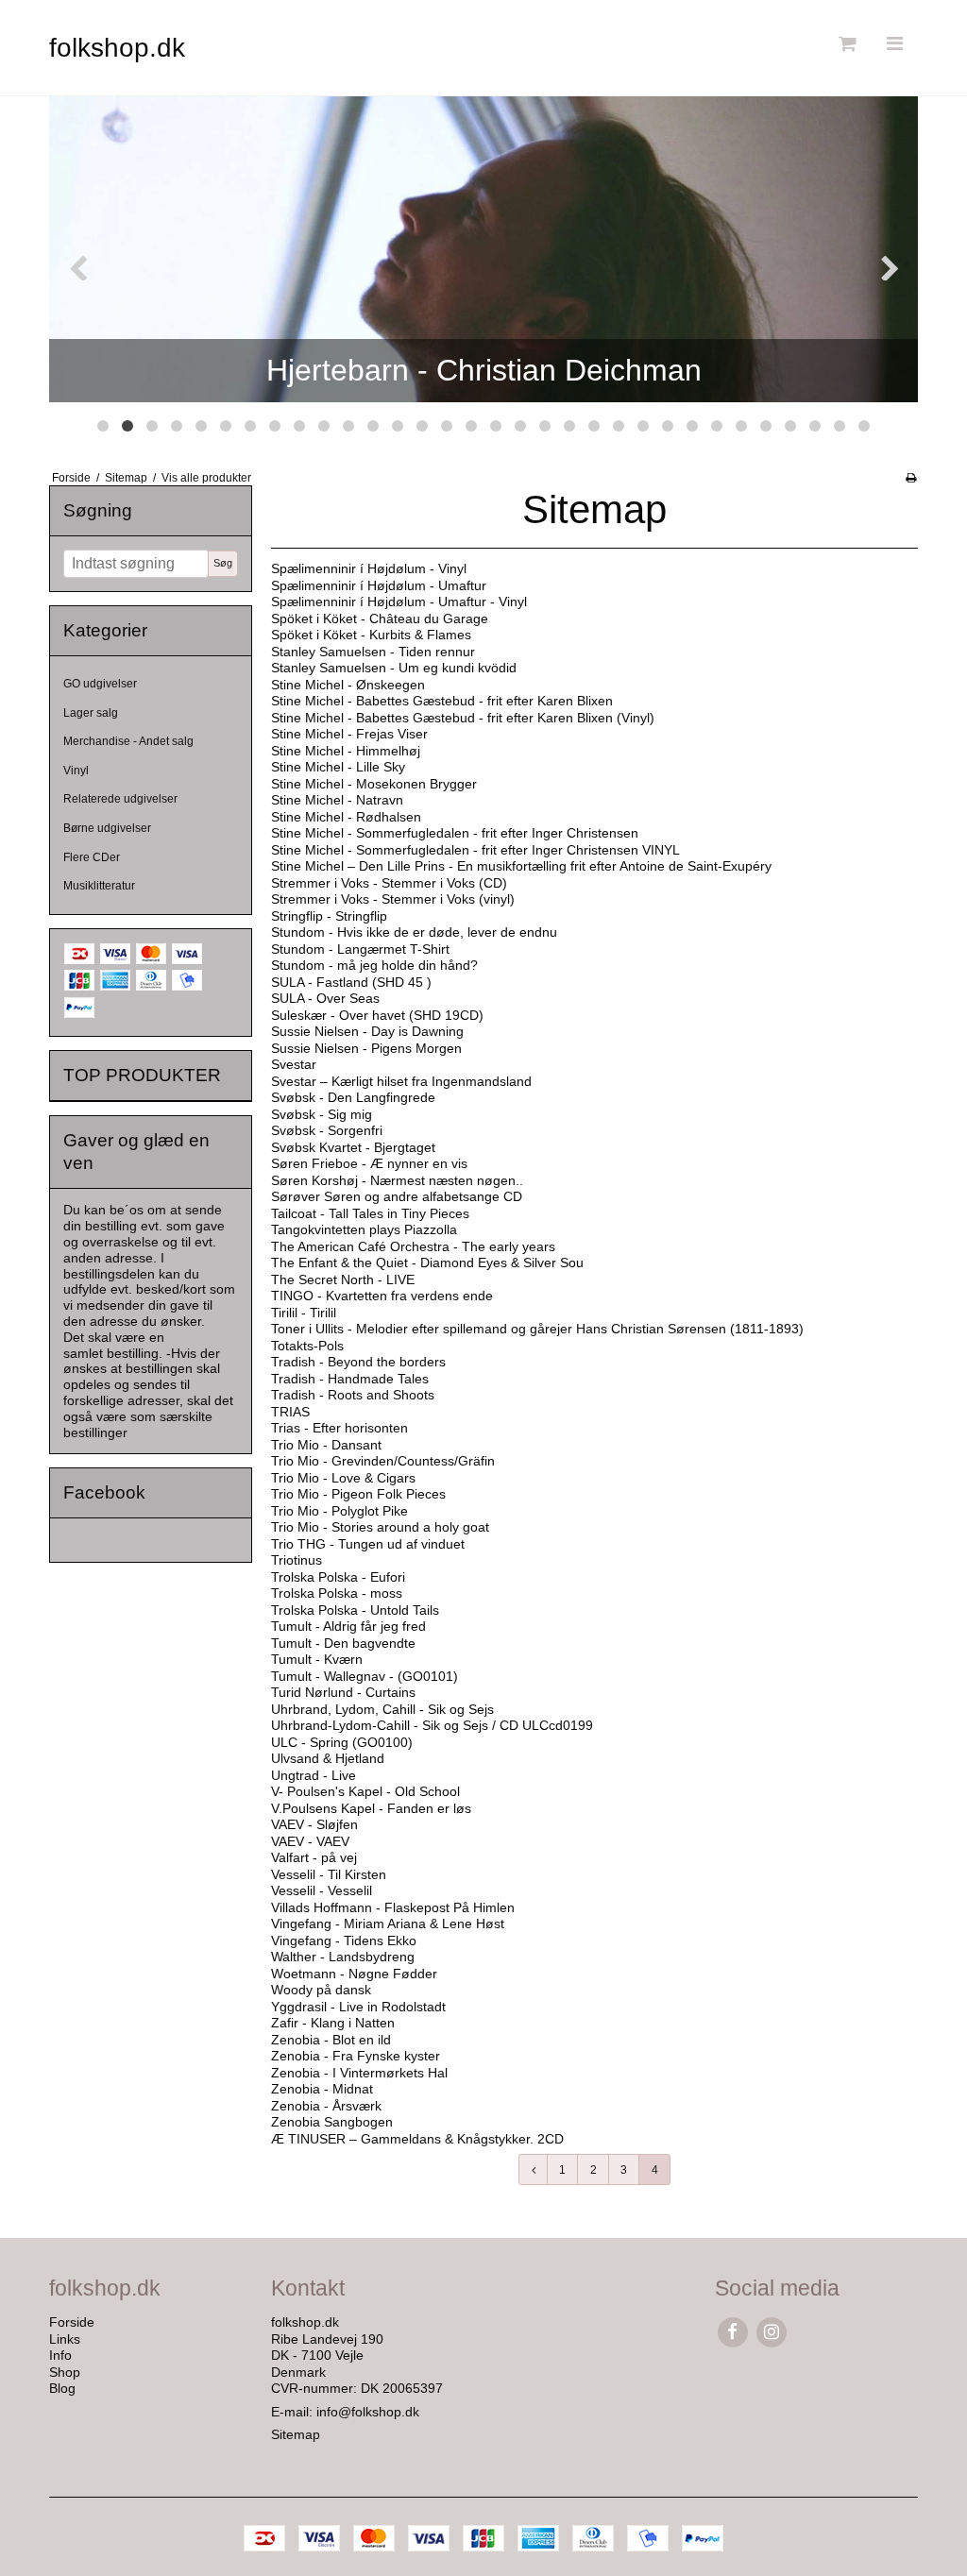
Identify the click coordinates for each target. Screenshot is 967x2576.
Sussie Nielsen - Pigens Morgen (366, 1048)
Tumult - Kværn (317, 1659)
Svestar (294, 1064)
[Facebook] (732, 2332)
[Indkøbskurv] (845, 44)
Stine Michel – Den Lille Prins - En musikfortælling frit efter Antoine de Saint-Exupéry (521, 866)
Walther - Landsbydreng (343, 1957)
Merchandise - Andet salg (128, 741)
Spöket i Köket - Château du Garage (380, 619)
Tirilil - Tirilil (304, 1313)
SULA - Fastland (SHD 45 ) (351, 982)
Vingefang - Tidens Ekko (344, 1940)
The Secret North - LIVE (343, 1280)
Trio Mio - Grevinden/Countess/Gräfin (383, 1461)
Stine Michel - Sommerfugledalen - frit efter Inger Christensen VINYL (475, 850)
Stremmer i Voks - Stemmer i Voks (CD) (389, 883)
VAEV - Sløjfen (314, 1824)
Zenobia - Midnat (322, 2089)
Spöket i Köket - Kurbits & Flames (371, 635)
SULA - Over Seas (325, 998)
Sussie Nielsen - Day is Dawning (367, 1031)
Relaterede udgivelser (120, 799)
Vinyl (76, 771)
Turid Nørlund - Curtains (343, 1692)
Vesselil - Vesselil (322, 1890)
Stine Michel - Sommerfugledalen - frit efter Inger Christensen (455, 833)
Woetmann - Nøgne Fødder (354, 1974)
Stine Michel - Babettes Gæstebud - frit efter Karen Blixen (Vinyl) (463, 718)
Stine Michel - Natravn (337, 800)
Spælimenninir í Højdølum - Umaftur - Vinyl (399, 602)
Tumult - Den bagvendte (343, 1643)
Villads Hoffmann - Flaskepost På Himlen (393, 1907)
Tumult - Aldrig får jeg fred (348, 1626)
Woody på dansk (321, 1990)
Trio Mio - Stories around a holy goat (380, 1527)
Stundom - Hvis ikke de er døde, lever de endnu (414, 932)
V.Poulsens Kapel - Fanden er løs (371, 1808)
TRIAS (290, 1412)
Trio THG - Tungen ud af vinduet (368, 1544)
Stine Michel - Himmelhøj (346, 751)
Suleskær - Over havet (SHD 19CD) (377, 1015)
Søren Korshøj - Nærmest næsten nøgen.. (397, 1180)
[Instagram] (771, 2332)
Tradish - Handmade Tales (350, 1379)
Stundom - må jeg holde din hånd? (374, 965)
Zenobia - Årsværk (326, 2106)
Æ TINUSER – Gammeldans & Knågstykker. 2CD (417, 2139)
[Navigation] (894, 44)
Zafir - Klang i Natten (333, 2023)
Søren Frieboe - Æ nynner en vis (369, 1163)
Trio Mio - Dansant (326, 1445)
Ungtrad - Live (314, 1775)
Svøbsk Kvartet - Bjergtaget (353, 1147)
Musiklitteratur (99, 886)
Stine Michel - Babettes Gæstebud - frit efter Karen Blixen (442, 701)
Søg (223, 563)
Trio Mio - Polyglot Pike (339, 1511)
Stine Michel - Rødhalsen (346, 817)
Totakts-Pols (307, 1346)
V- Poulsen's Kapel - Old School (365, 1791)
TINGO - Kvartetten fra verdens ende (382, 1296)
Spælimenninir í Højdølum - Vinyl (369, 568)
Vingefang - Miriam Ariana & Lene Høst (388, 1924)
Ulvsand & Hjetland (328, 1758)
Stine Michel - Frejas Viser (349, 734)
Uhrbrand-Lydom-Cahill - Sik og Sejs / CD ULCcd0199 (432, 1725)
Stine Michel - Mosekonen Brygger (374, 784)
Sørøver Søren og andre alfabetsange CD (397, 1196)
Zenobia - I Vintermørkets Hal (359, 2073)
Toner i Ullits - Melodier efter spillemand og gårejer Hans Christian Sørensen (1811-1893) (537, 1329)
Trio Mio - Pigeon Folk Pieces (358, 1494)
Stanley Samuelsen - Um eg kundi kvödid (394, 668)
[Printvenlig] (911, 478)
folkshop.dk (117, 48)
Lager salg (91, 713)
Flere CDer (92, 857)
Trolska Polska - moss (337, 1593)
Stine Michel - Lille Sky (338, 767)
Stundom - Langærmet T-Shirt (360, 949)
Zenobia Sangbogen (332, 2122)
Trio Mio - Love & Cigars (343, 1478)
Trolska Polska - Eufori (338, 1577)
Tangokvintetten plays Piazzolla (364, 1229)
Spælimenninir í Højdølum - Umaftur (379, 585)
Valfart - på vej (314, 1857)
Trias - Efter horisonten (339, 1428)
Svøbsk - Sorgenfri (327, 1130)
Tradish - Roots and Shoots (353, 1395)
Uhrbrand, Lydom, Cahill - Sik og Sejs (382, 1709)
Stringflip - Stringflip (329, 916)
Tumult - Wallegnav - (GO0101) (365, 1676)
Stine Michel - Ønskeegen (348, 685)
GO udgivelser (100, 684)
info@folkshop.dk (368, 2412)
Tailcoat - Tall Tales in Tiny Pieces (370, 1213)
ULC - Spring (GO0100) (342, 1742)
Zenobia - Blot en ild (331, 2040)
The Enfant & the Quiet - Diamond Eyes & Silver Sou (427, 1263)
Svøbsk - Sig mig (322, 1114)
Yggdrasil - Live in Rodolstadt (358, 2007)
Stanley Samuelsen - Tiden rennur (373, 652)
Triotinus (297, 1560)
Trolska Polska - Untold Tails (355, 1610)
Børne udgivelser (107, 828)
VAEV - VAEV (310, 1841)
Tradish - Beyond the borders (358, 1362)
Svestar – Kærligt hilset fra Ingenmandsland (401, 1081)
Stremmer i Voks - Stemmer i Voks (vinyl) (393, 899)
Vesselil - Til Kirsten (329, 1874)
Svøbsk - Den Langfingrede (353, 1097)
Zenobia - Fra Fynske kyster (356, 2056)
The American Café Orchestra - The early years (413, 1246)
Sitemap (296, 2434)
